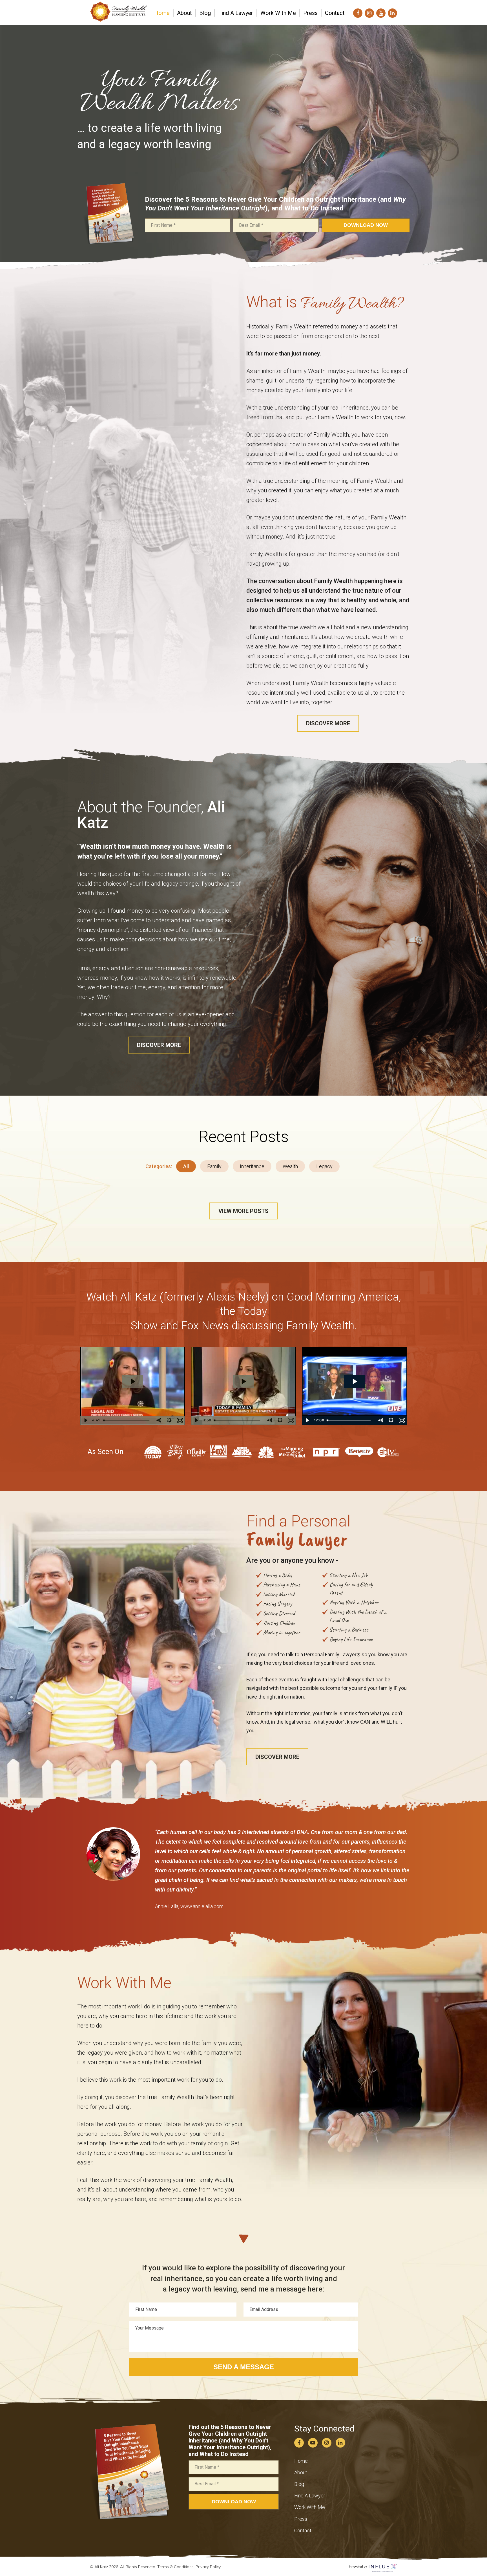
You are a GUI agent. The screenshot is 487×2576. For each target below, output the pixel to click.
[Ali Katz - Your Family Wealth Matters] (118, 19)
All (186, 1166)
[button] (328, 723)
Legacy (324, 1166)
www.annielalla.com (202, 1906)
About (301, 2472)
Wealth (290, 1166)
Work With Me (310, 2507)
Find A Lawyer (310, 2496)
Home (301, 2461)
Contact (303, 2531)
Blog (299, 2484)
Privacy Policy (208, 2567)
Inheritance (252, 1166)
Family (214, 1166)
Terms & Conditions (175, 2567)
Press (301, 2519)
